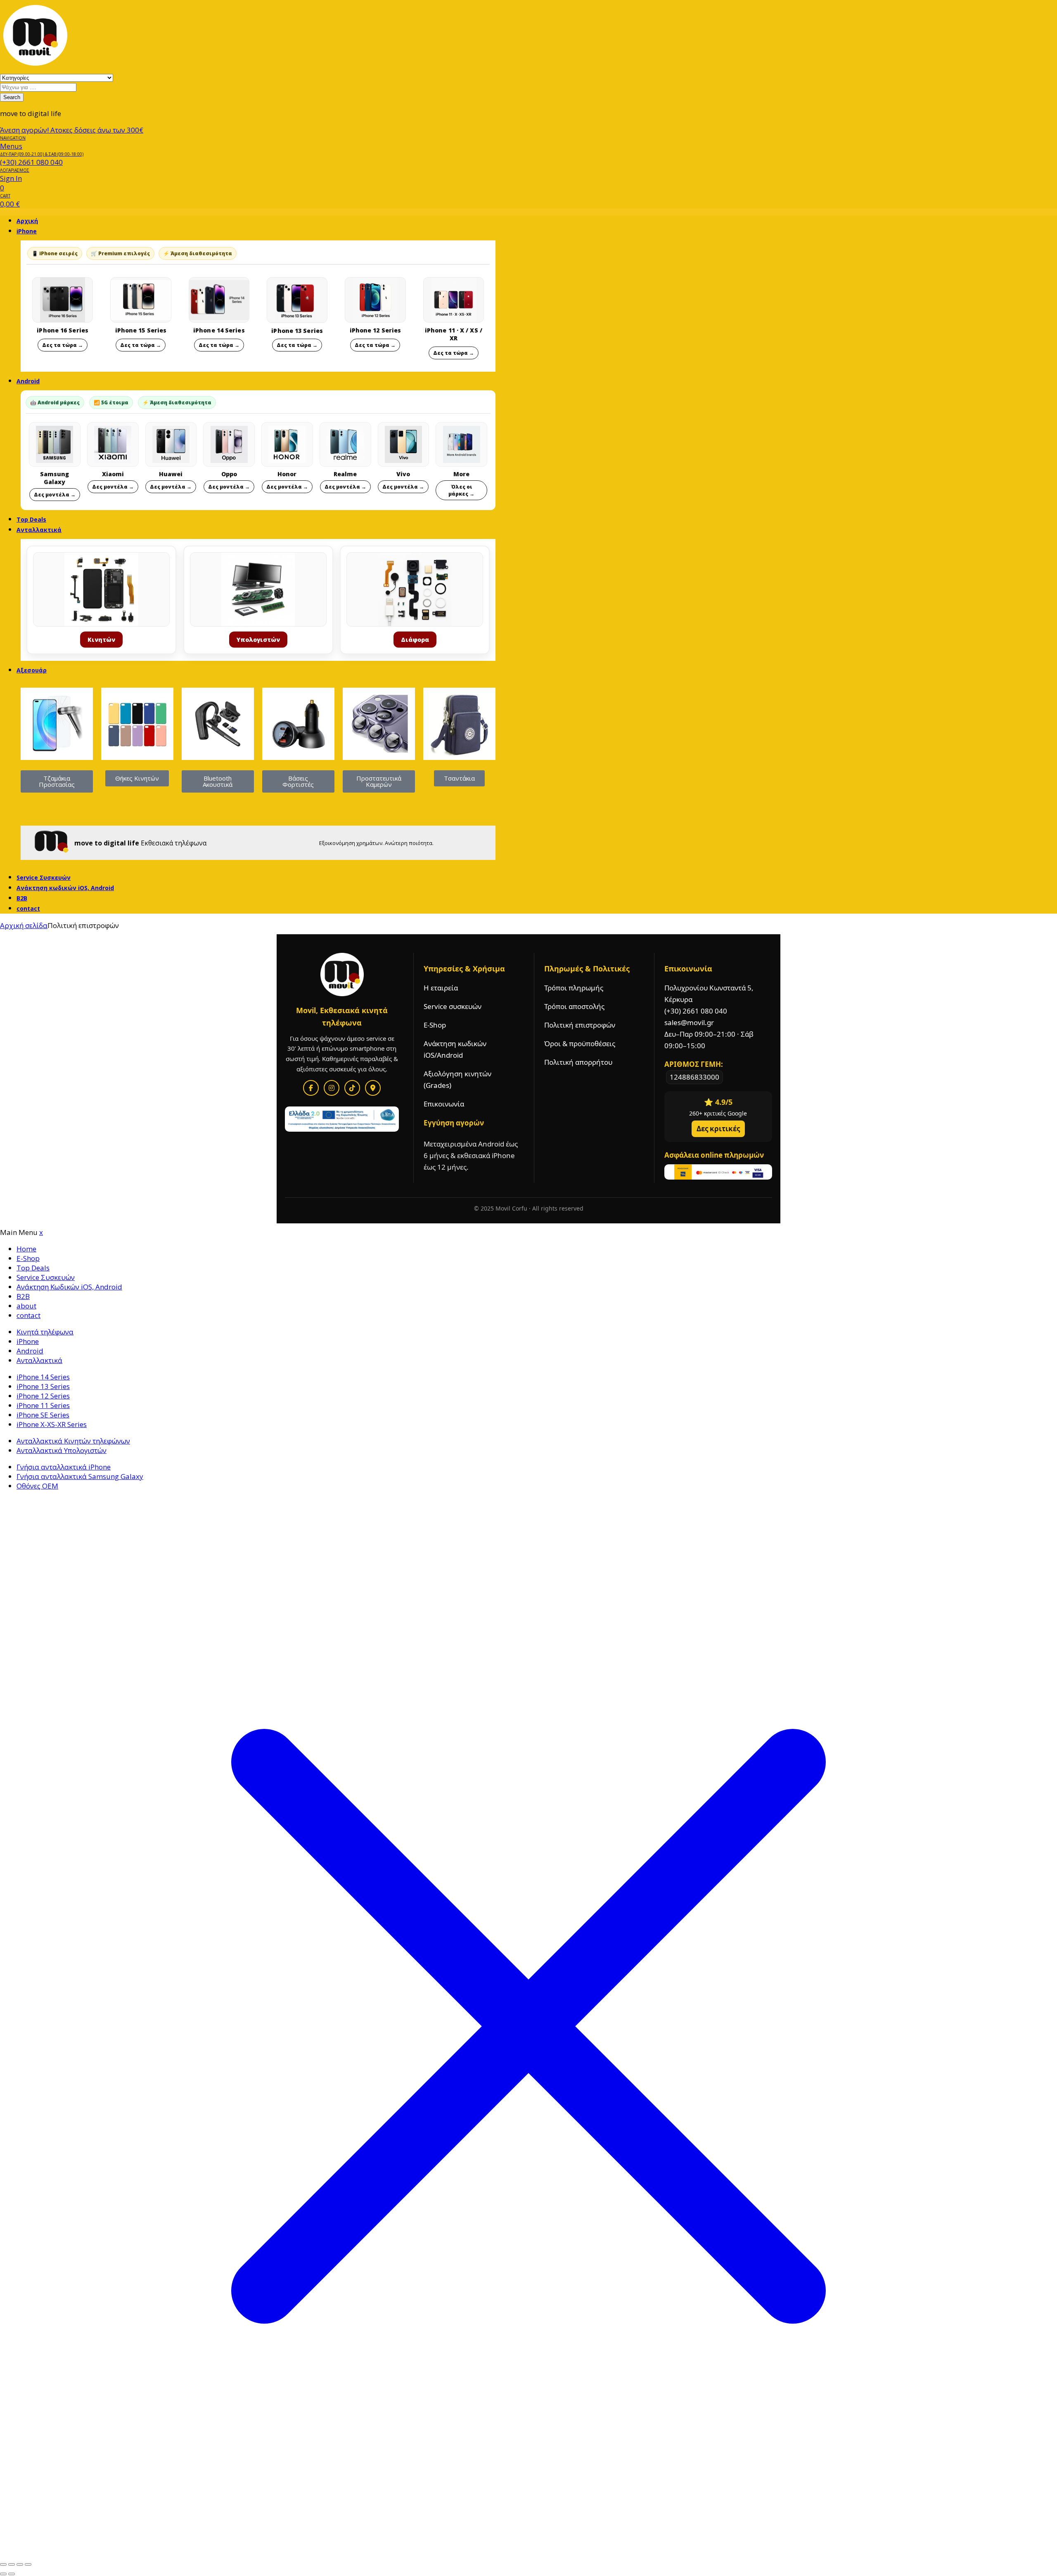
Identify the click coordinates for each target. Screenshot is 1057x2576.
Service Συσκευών (46, 1277)
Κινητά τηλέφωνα (45, 1332)
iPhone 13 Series (43, 1386)
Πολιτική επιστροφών (580, 1025)
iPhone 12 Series (43, 1396)
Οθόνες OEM (37, 1486)
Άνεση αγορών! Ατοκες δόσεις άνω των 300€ (72, 130)
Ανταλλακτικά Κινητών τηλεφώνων (73, 1441)
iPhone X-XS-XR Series (52, 1424)
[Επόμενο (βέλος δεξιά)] (12, 2574)
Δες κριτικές (718, 1129)
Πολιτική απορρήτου (578, 1062)
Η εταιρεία (441, 988)
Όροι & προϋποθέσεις (580, 1043)
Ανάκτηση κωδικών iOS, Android (65, 888)
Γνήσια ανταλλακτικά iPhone (64, 1467)
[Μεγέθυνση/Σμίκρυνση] (3, 2564)
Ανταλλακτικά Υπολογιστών (62, 1450)
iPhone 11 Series (43, 1405)
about (26, 1306)
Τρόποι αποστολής (574, 1006)
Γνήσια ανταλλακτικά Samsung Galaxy (80, 1476)
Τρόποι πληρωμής (574, 988)
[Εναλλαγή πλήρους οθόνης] (12, 2564)
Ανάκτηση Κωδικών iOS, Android (69, 1287)
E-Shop (435, 1025)
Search (12, 97)
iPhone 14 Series (43, 1377)
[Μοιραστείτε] (20, 2564)
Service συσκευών (453, 1006)
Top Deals (33, 1268)
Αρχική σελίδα (24, 925)
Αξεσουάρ (32, 670)
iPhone (27, 231)
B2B (23, 1296)
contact (28, 908)
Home (26, 1249)
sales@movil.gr (689, 1022)
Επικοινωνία (444, 1104)
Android (28, 381)
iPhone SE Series (43, 1415)
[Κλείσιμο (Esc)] (28, 2564)
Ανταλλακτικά (39, 530)
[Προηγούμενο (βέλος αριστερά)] (3, 2574)
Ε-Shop (28, 1258)
